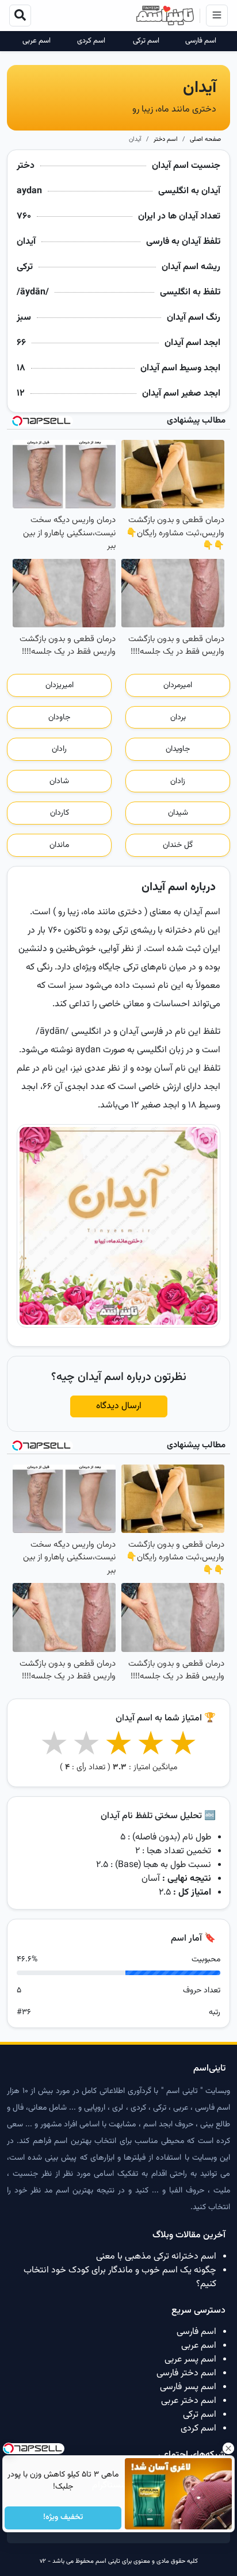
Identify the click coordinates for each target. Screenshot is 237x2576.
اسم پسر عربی (190, 2360)
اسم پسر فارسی (188, 2387)
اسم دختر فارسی (186, 2373)
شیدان (178, 813)
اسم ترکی (146, 41)
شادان (59, 781)
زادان (178, 781)
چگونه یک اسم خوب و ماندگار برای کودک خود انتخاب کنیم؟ (120, 2277)
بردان (178, 718)
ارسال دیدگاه (119, 1406)
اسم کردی (91, 41)
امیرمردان (178, 685)
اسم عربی (37, 41)
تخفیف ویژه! (63, 2518)
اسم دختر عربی (189, 2401)
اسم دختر (166, 139)
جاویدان (178, 749)
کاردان (60, 813)
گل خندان (178, 845)
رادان (59, 749)
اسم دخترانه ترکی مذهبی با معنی (156, 2257)
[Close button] (228, 2448)
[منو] (217, 16)
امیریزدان (60, 685)
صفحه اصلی (205, 139)
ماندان (59, 845)
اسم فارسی (201, 41)
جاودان (59, 718)
